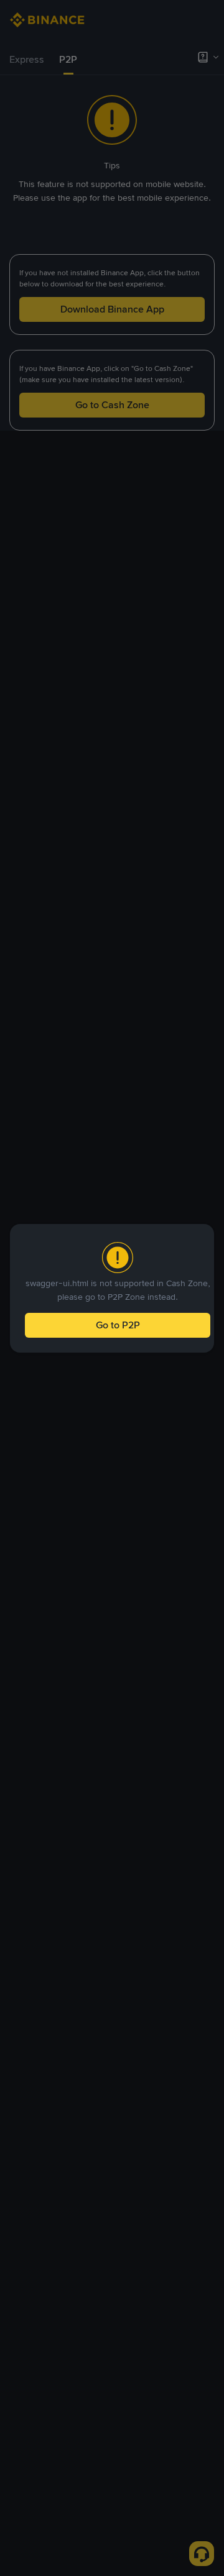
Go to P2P (118, 1325)
